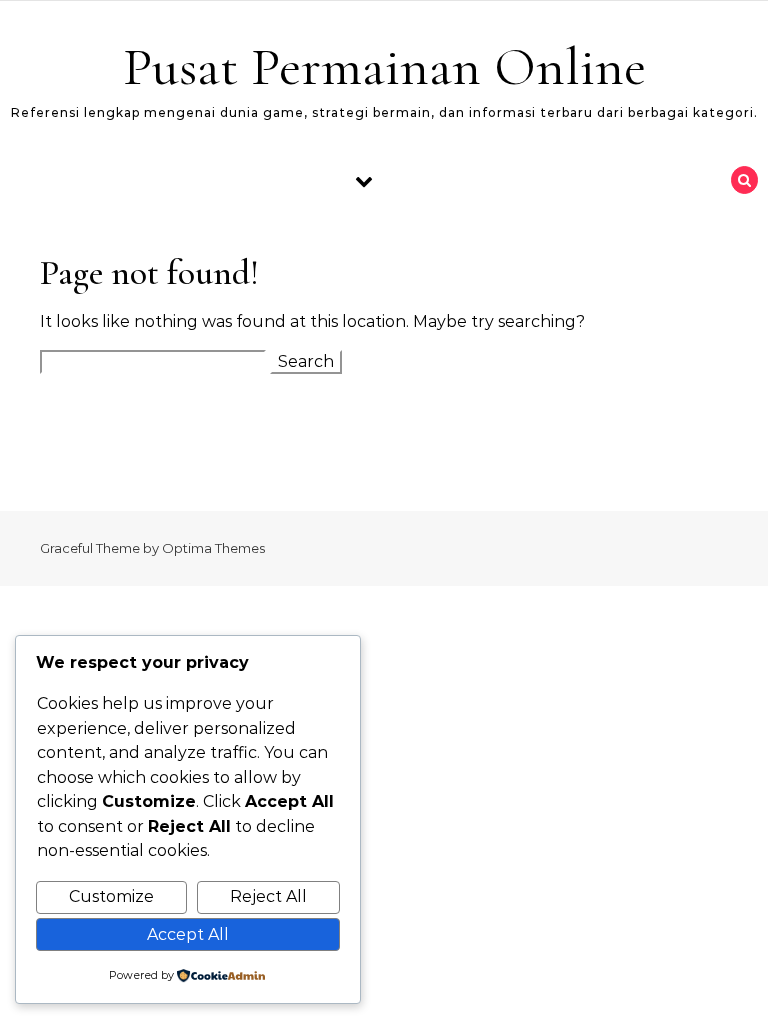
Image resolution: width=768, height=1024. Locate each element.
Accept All (188, 934)
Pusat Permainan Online (384, 66)
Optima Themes (213, 548)
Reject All (268, 896)
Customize (111, 896)
